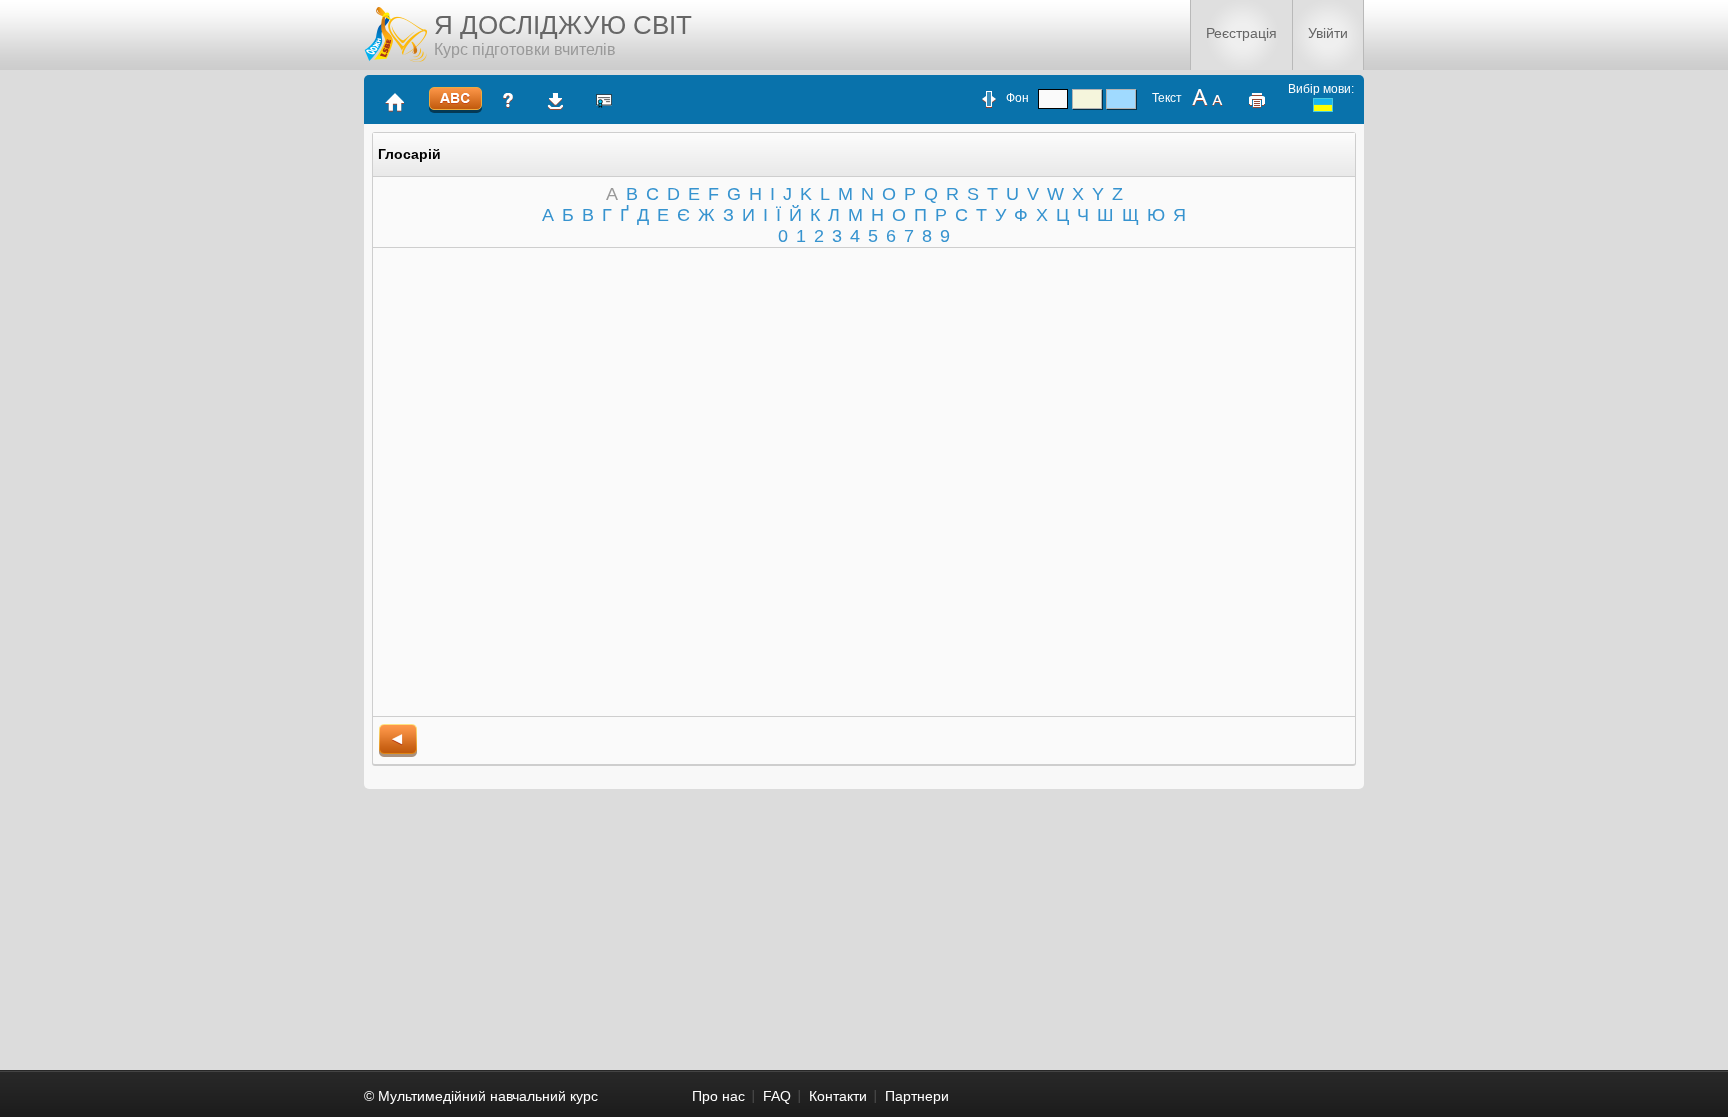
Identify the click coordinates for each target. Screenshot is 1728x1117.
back (398, 740)
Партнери (917, 1096)
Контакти (838, 1096)
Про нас (718, 1096)
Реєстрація (1241, 33)
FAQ (777, 1096)
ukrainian (1323, 105)
